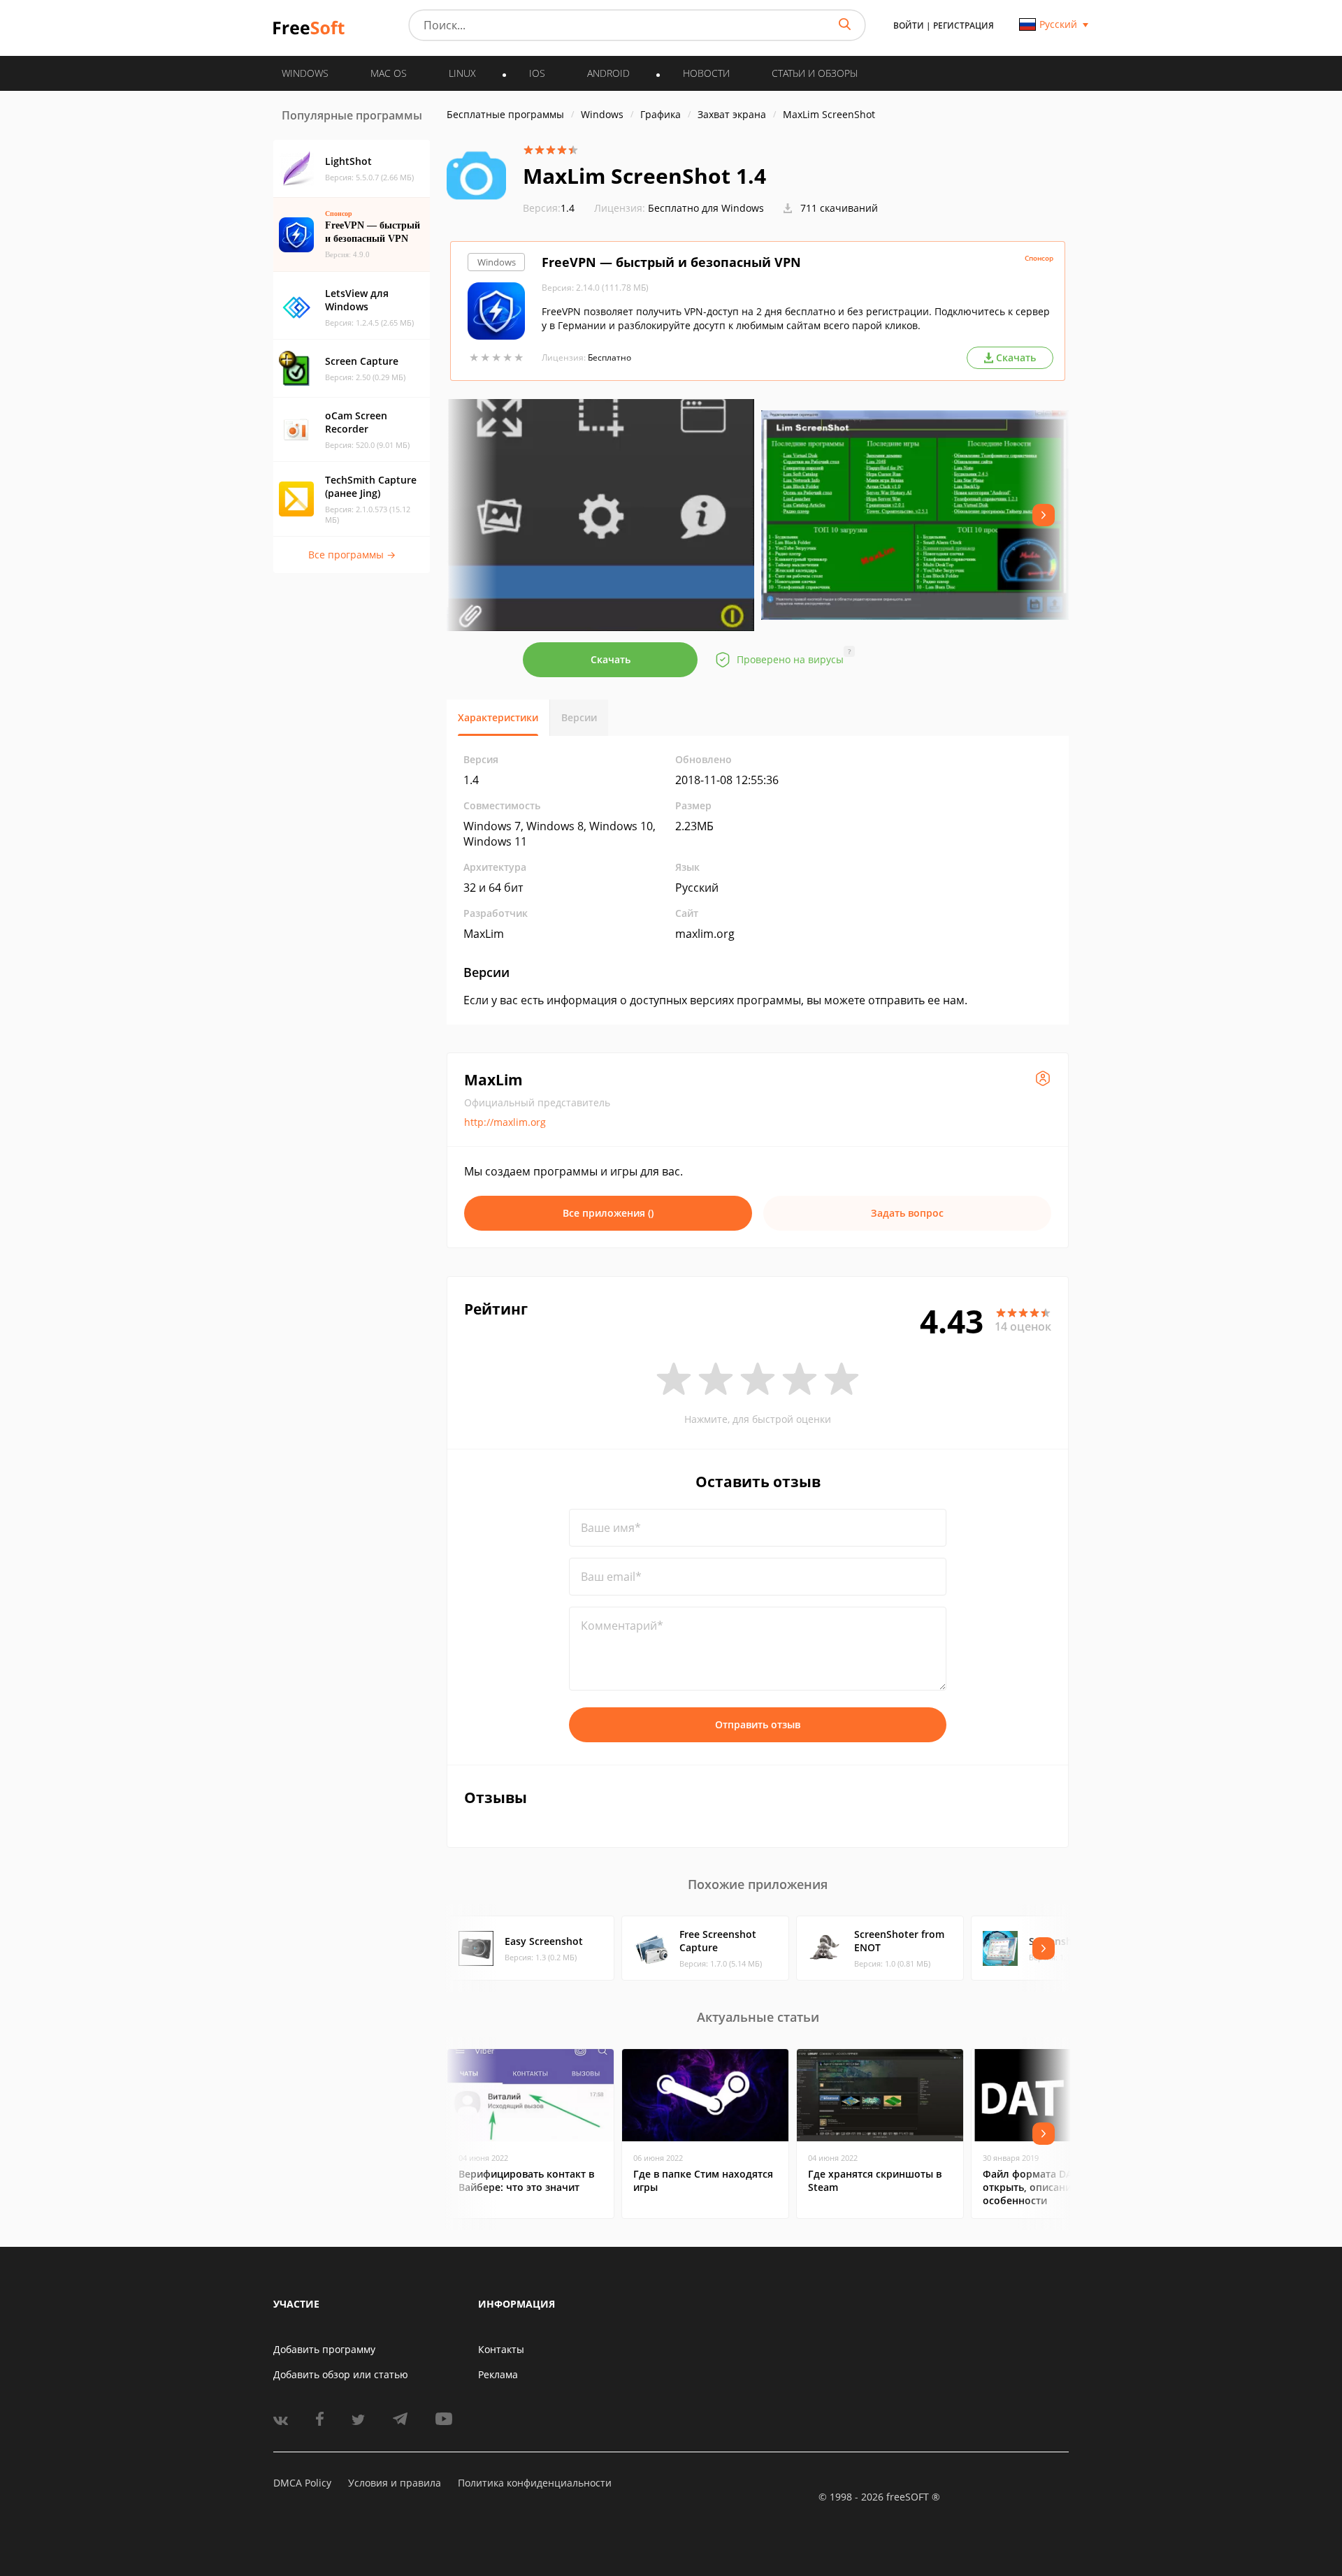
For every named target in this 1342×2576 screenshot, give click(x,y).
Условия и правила (395, 2483)
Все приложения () (608, 1213)
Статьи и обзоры (815, 73)
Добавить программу (324, 2349)
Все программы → (352, 555)
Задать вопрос (907, 1213)
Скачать (611, 659)
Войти (909, 26)
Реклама (498, 2374)
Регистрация (964, 26)
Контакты (501, 2349)
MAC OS (389, 73)
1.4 (549, 208)
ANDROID (608, 73)
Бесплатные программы (505, 114)
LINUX (462, 73)
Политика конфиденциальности (535, 2483)
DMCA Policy (302, 2483)
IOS (537, 73)
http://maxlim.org (505, 1122)
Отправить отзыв (758, 1724)
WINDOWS (305, 73)
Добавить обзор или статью (341, 2374)
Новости (706, 73)
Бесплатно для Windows (706, 208)
